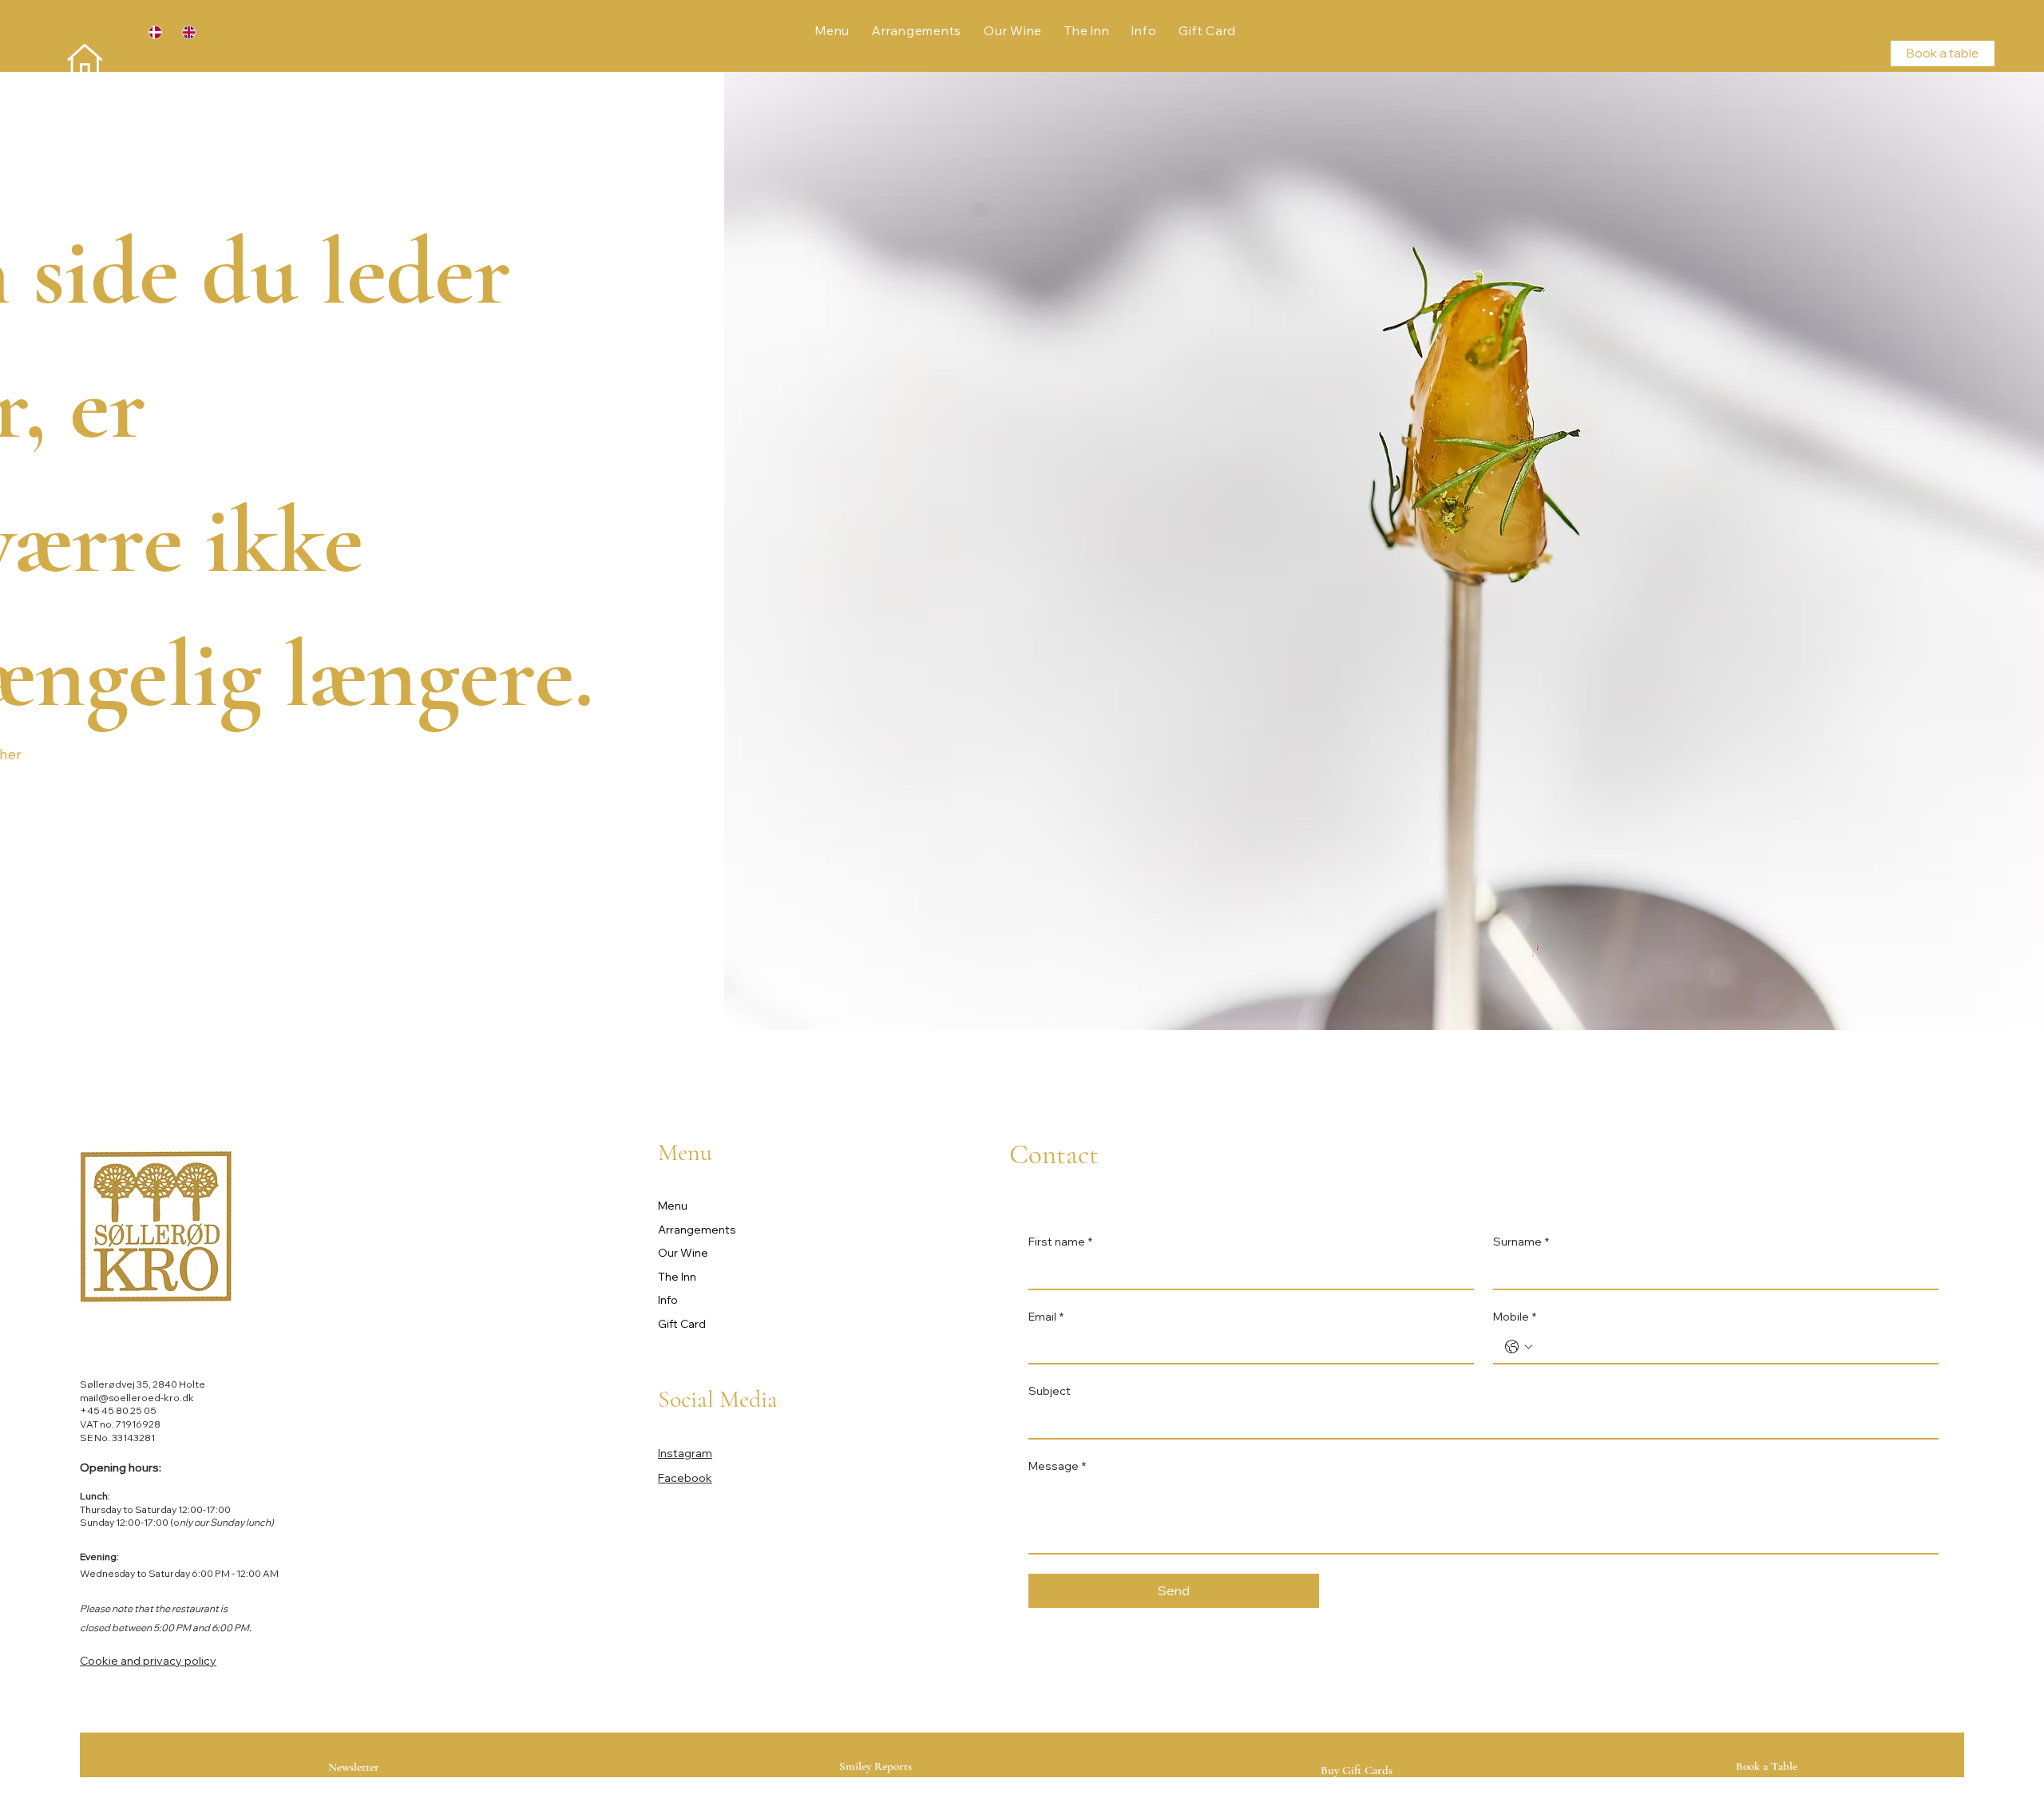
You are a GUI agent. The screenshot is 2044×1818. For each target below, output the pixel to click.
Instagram (685, 1453)
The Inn (677, 1277)
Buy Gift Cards (1357, 1770)
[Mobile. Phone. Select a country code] (1519, 1347)
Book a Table (1767, 1766)
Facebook (685, 1478)
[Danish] (154, 32)
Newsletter (354, 1767)
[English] (187, 32)
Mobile (1515, 1317)
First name (1060, 1242)
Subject (1050, 1391)
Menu (673, 1206)
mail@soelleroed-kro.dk (137, 1398)
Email (1046, 1317)
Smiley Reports (875, 1766)
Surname (1521, 1242)
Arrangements (697, 1230)
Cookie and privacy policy (148, 1661)
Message (1057, 1466)
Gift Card (682, 1324)
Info (668, 1300)
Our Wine (683, 1253)
